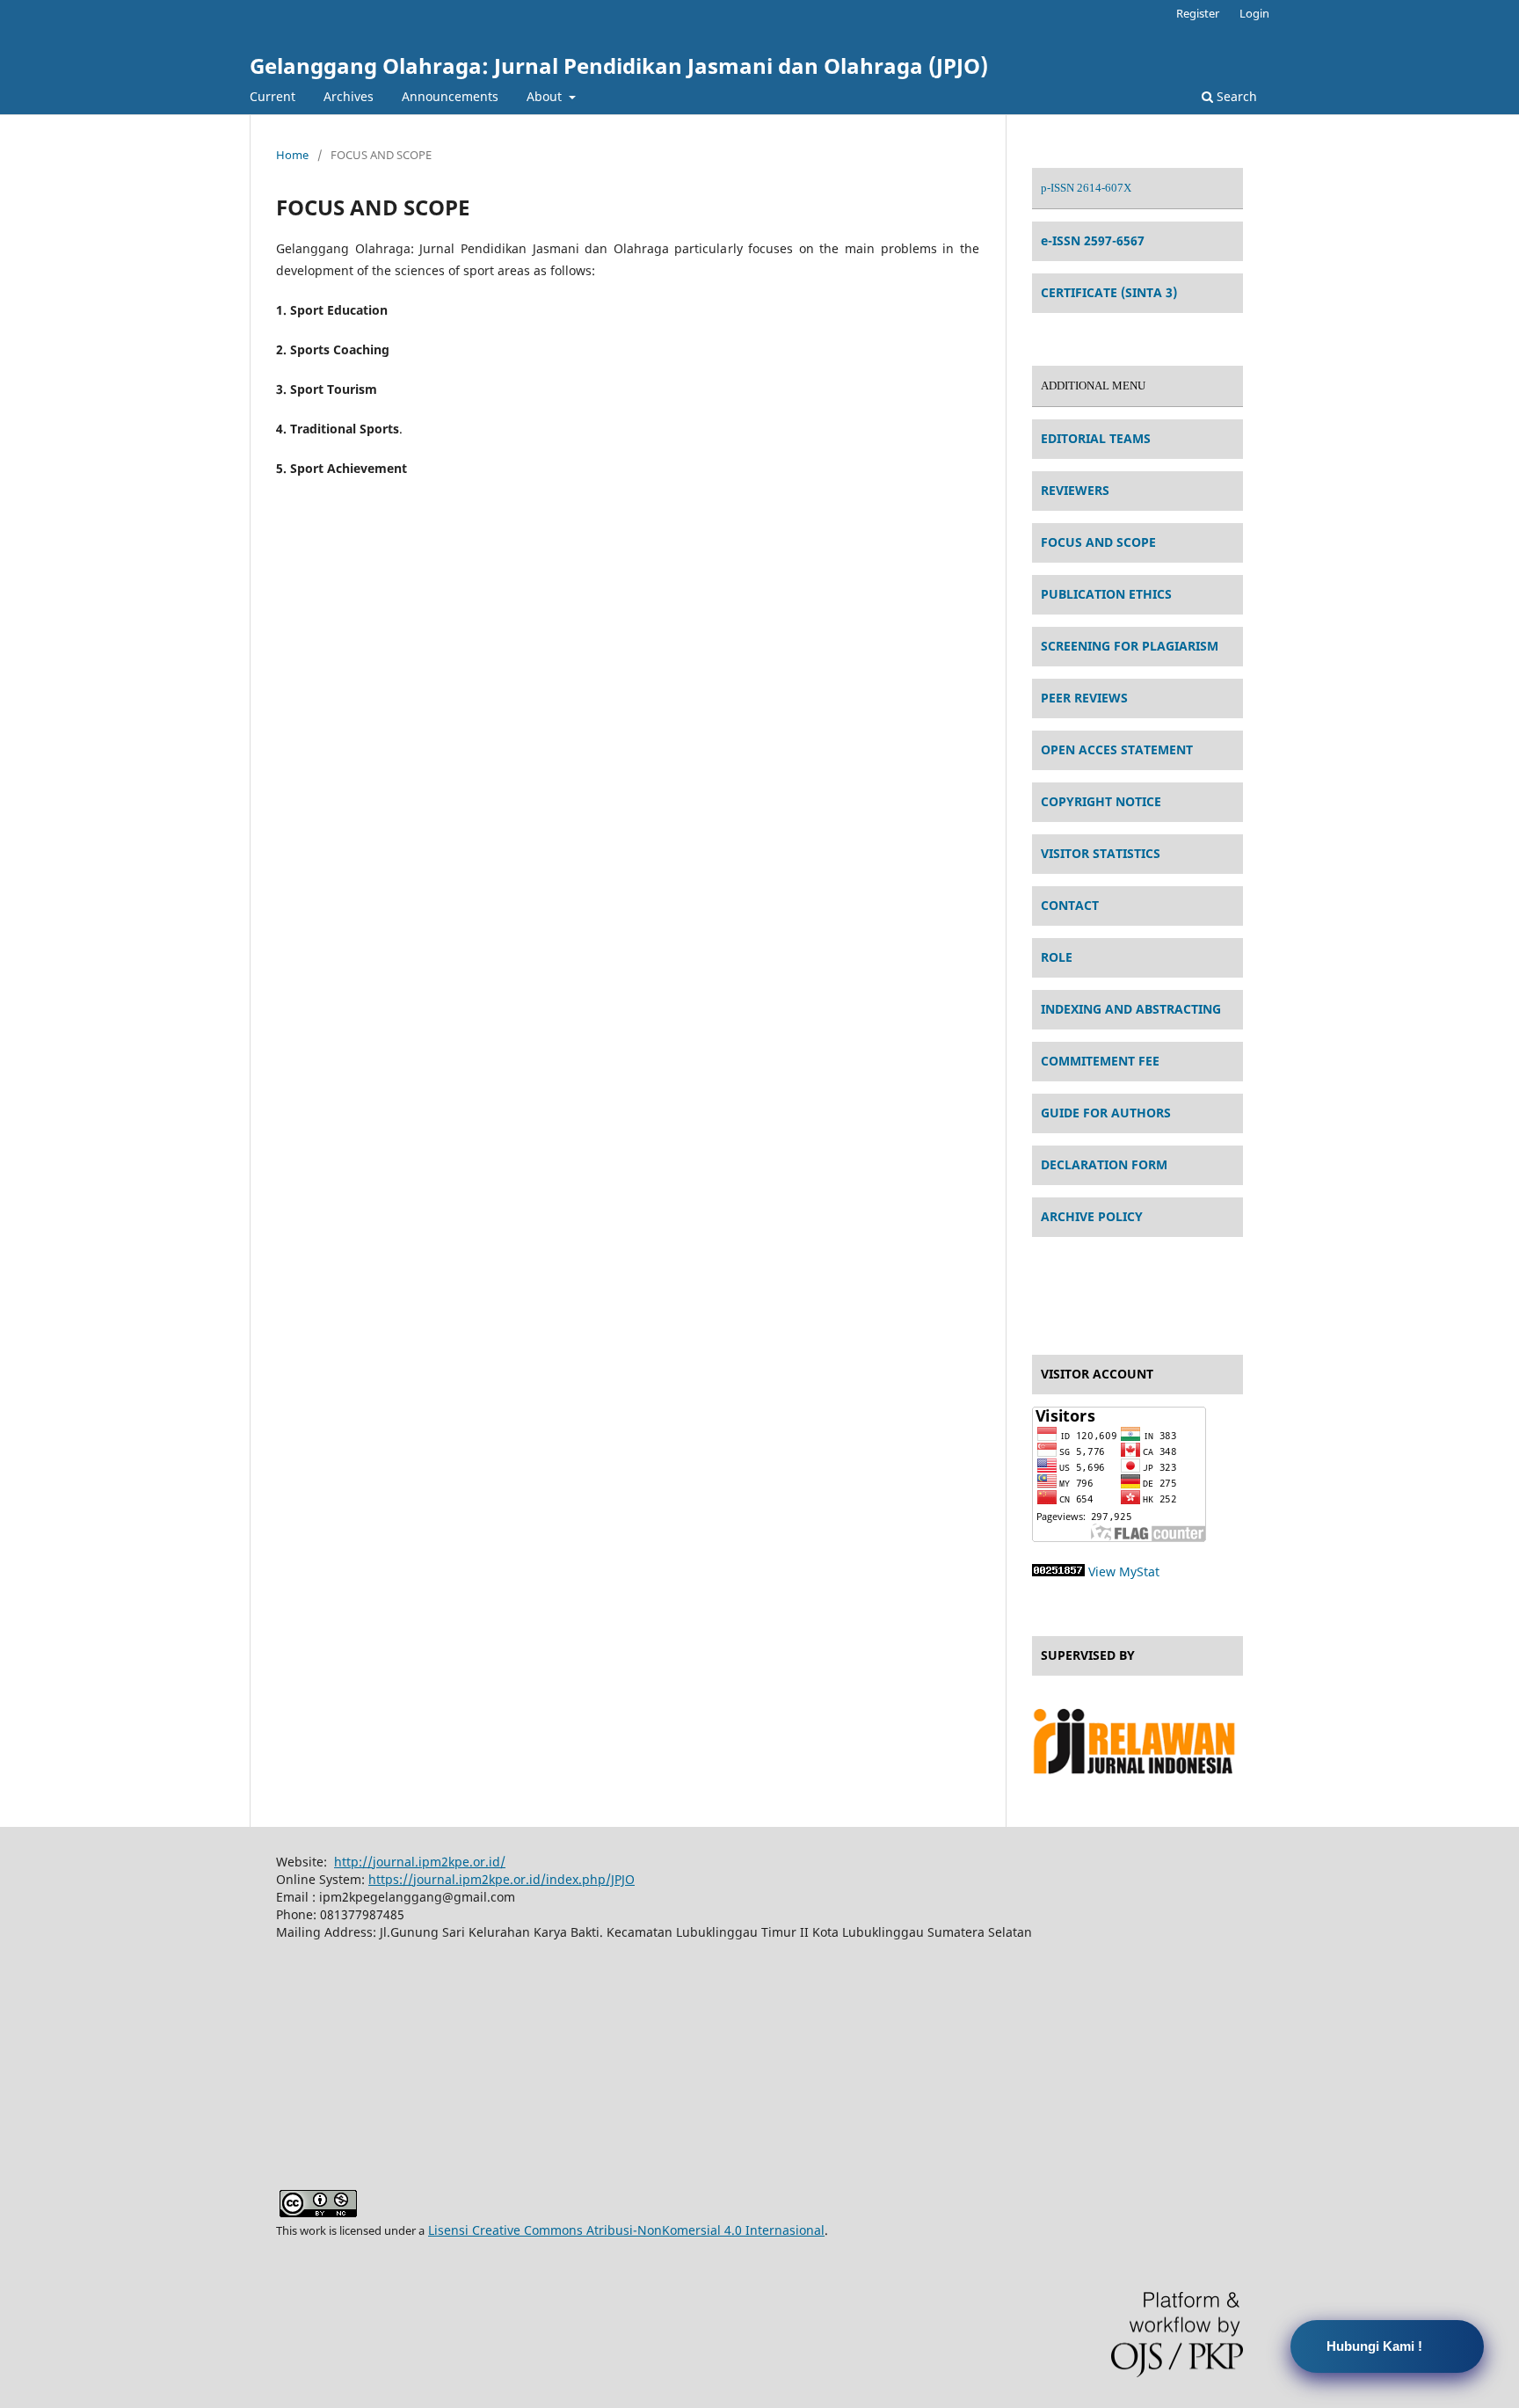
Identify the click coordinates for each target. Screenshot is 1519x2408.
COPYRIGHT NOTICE (1101, 801)
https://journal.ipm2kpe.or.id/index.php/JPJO (501, 1879)
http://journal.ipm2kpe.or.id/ (420, 1862)
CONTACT (1070, 905)
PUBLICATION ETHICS (1106, 594)
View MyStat (1124, 1571)
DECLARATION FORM (1104, 1164)
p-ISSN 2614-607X (1086, 188)
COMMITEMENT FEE (1100, 1061)
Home (292, 155)
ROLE (1057, 957)
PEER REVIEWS (1084, 698)
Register (1198, 13)
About (546, 96)
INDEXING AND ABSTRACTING (1131, 1009)
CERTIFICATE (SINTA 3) (1109, 292)
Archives (349, 96)
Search (1235, 96)
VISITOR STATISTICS (1101, 853)
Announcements (450, 96)
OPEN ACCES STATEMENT (1117, 749)
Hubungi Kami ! (1374, 2346)
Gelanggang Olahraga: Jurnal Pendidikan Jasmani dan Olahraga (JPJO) (619, 65)
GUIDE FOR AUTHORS (1106, 1113)
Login (1254, 13)
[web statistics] (1058, 1571)
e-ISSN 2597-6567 (1093, 240)
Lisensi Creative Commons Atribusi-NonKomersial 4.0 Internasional (626, 2230)
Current (273, 96)
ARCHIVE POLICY (1092, 1216)
